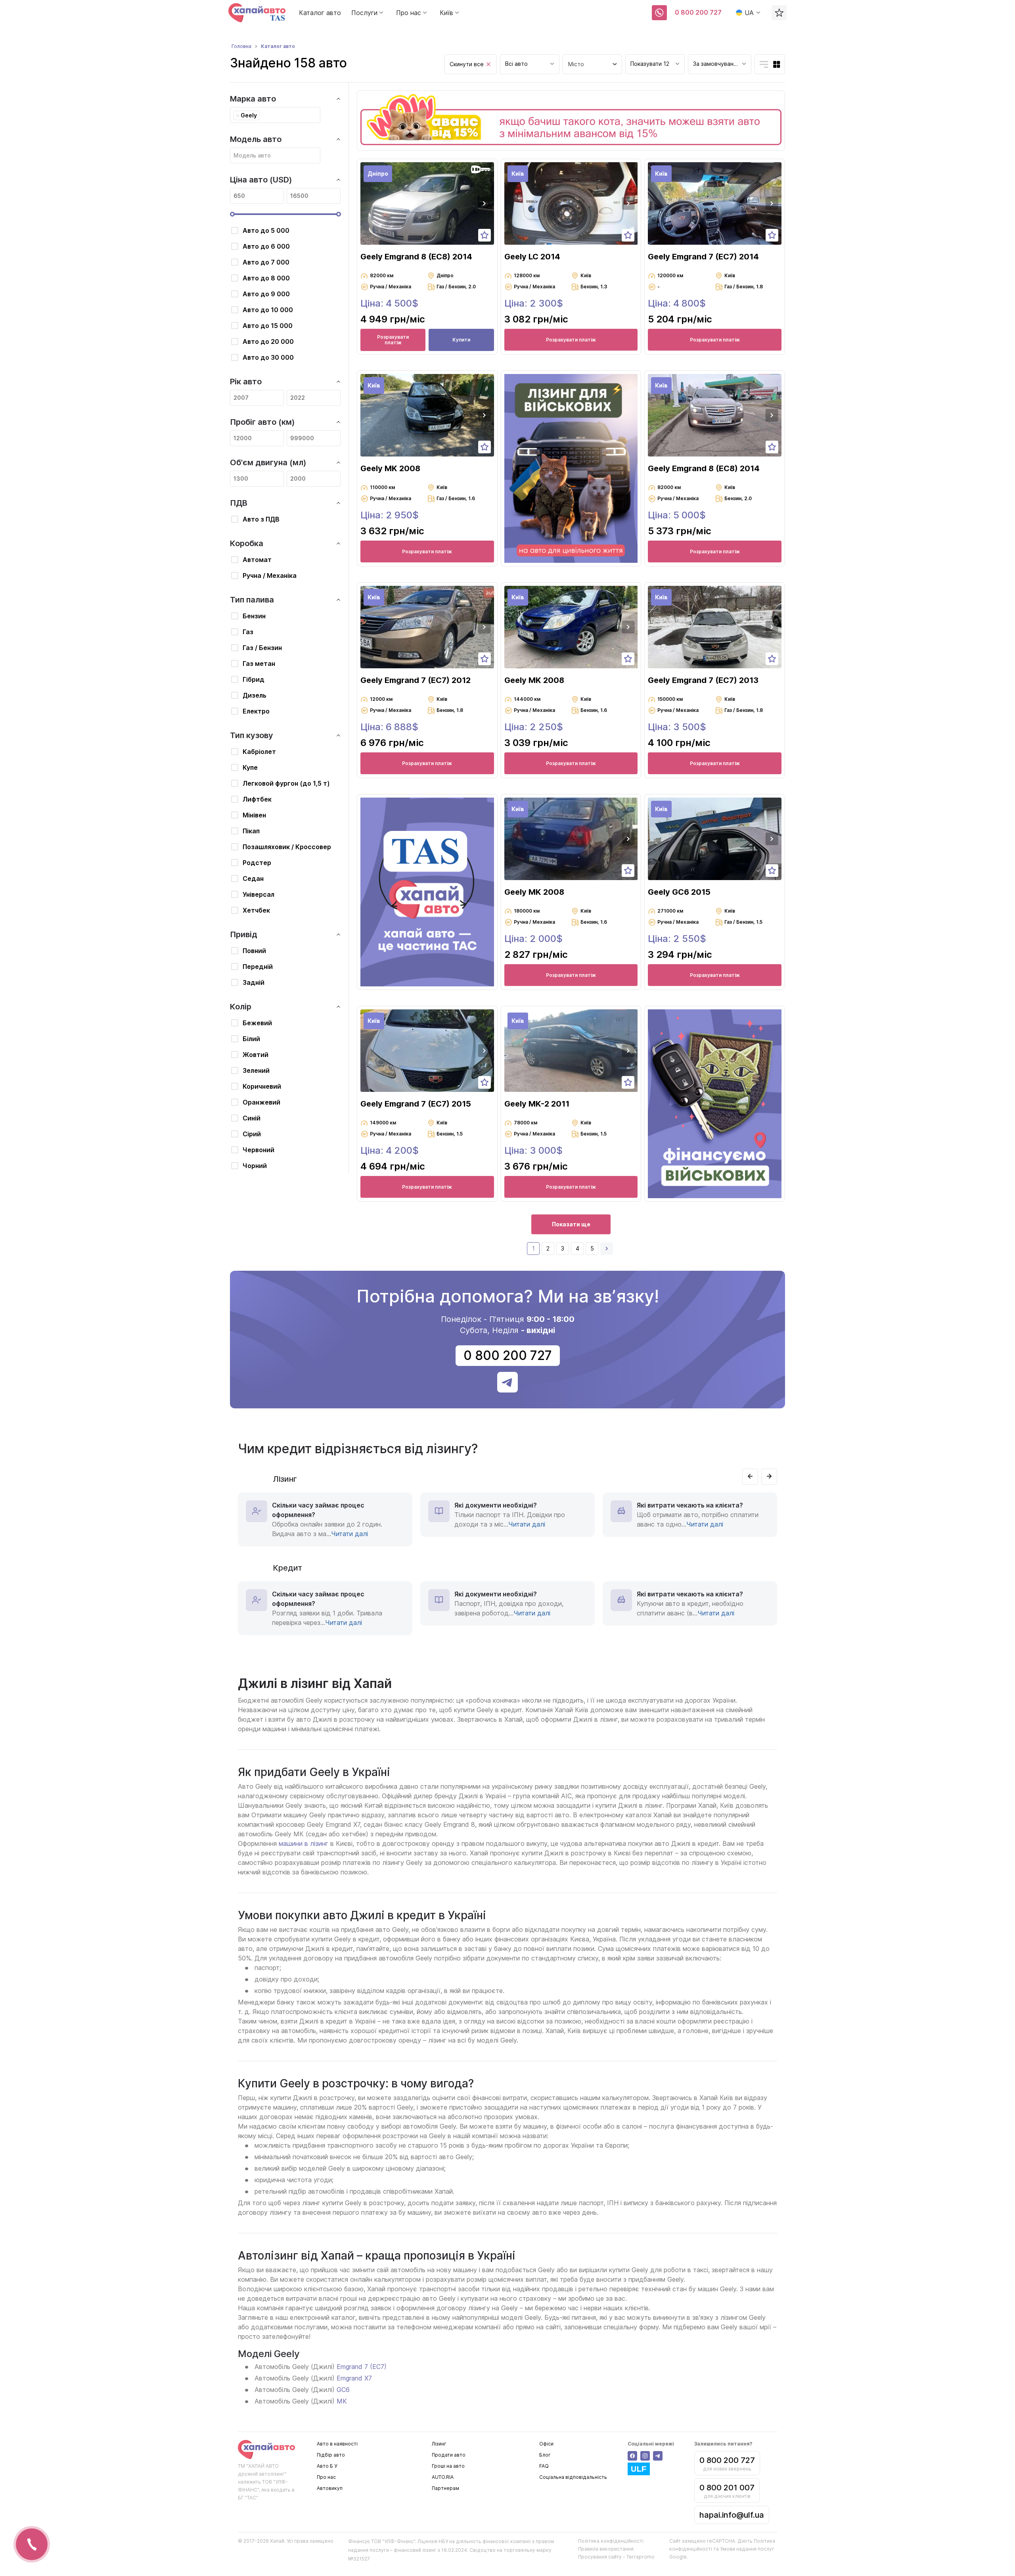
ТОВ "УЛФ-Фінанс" (393, 2541)
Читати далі (350, 1534)
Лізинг (439, 2444)
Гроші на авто (448, 2466)
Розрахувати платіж (393, 340)
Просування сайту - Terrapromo (616, 2557)
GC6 (343, 2390)
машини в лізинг (304, 1843)
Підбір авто (331, 2455)
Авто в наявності (337, 2444)
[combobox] (530, 64)
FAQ (544, 2466)
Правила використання (606, 2549)
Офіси (546, 2444)
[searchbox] (263, 115)
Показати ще (571, 1224)
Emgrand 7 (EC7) (362, 2367)
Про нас (326, 2477)
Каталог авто (320, 13)
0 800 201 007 (727, 2488)
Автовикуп (330, 2488)
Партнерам (445, 2488)
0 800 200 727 (698, 12)
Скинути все (467, 64)
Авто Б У (327, 2466)
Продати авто (449, 2455)
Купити (461, 340)
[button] (485, 203)
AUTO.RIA (443, 2477)
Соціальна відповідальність (573, 2477)
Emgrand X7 (354, 2378)
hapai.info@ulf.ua (732, 2515)
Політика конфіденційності (611, 2541)
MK (342, 2401)
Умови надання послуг (747, 2549)
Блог (545, 2455)
